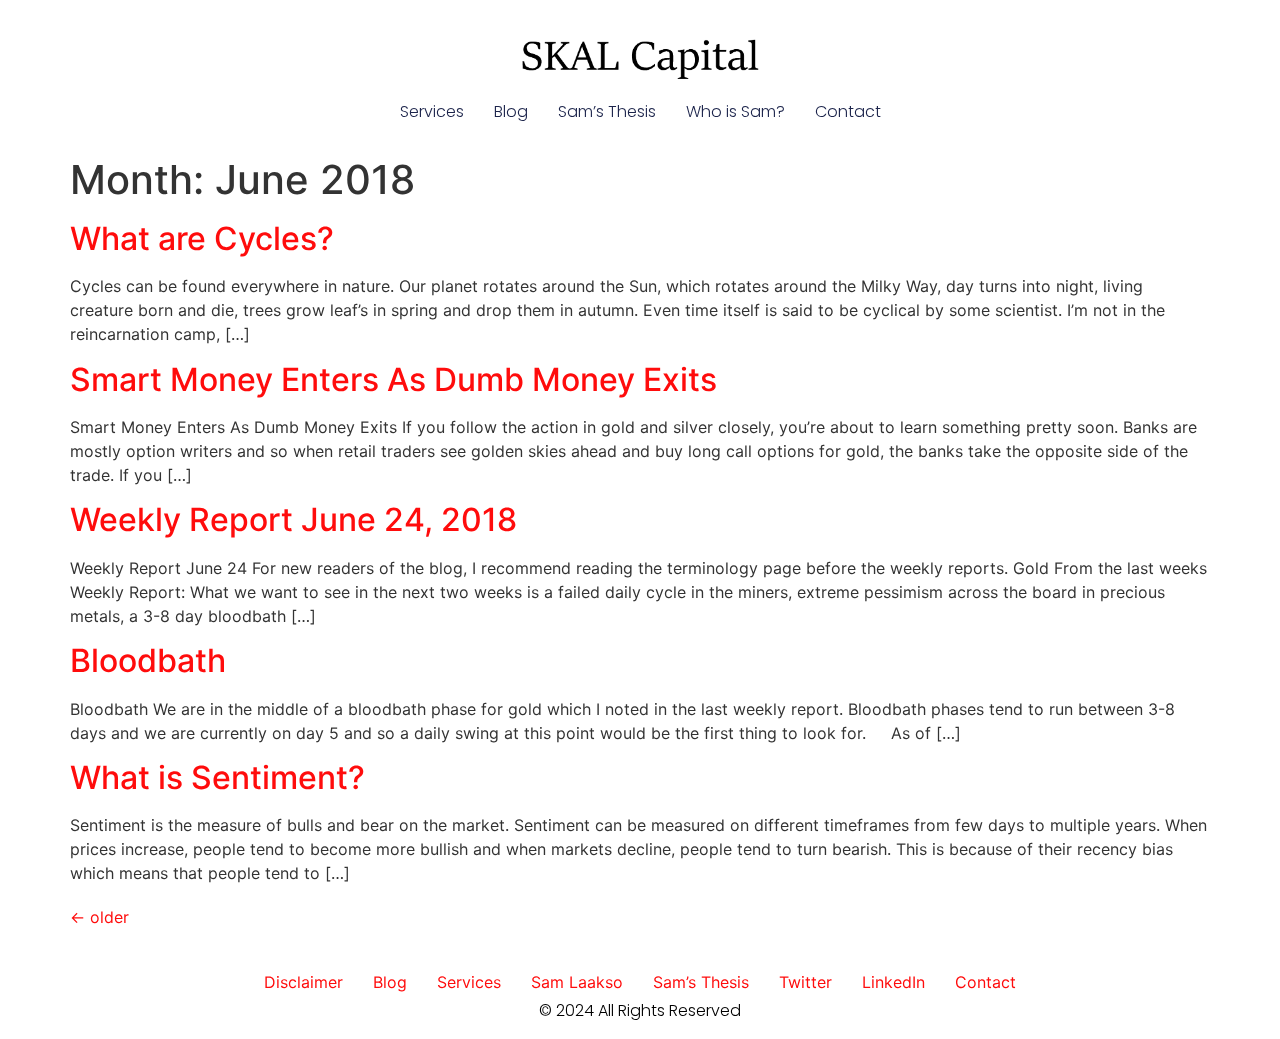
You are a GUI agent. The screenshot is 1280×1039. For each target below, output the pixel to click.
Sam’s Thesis (607, 111)
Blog (511, 111)
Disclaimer (303, 982)
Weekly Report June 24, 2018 (293, 519)
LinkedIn (893, 982)
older (99, 917)
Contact (848, 111)
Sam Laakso (577, 982)
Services (432, 111)
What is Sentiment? (217, 777)
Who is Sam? (735, 111)
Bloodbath (148, 660)
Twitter (805, 982)
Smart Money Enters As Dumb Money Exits (393, 379)
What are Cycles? (202, 238)
